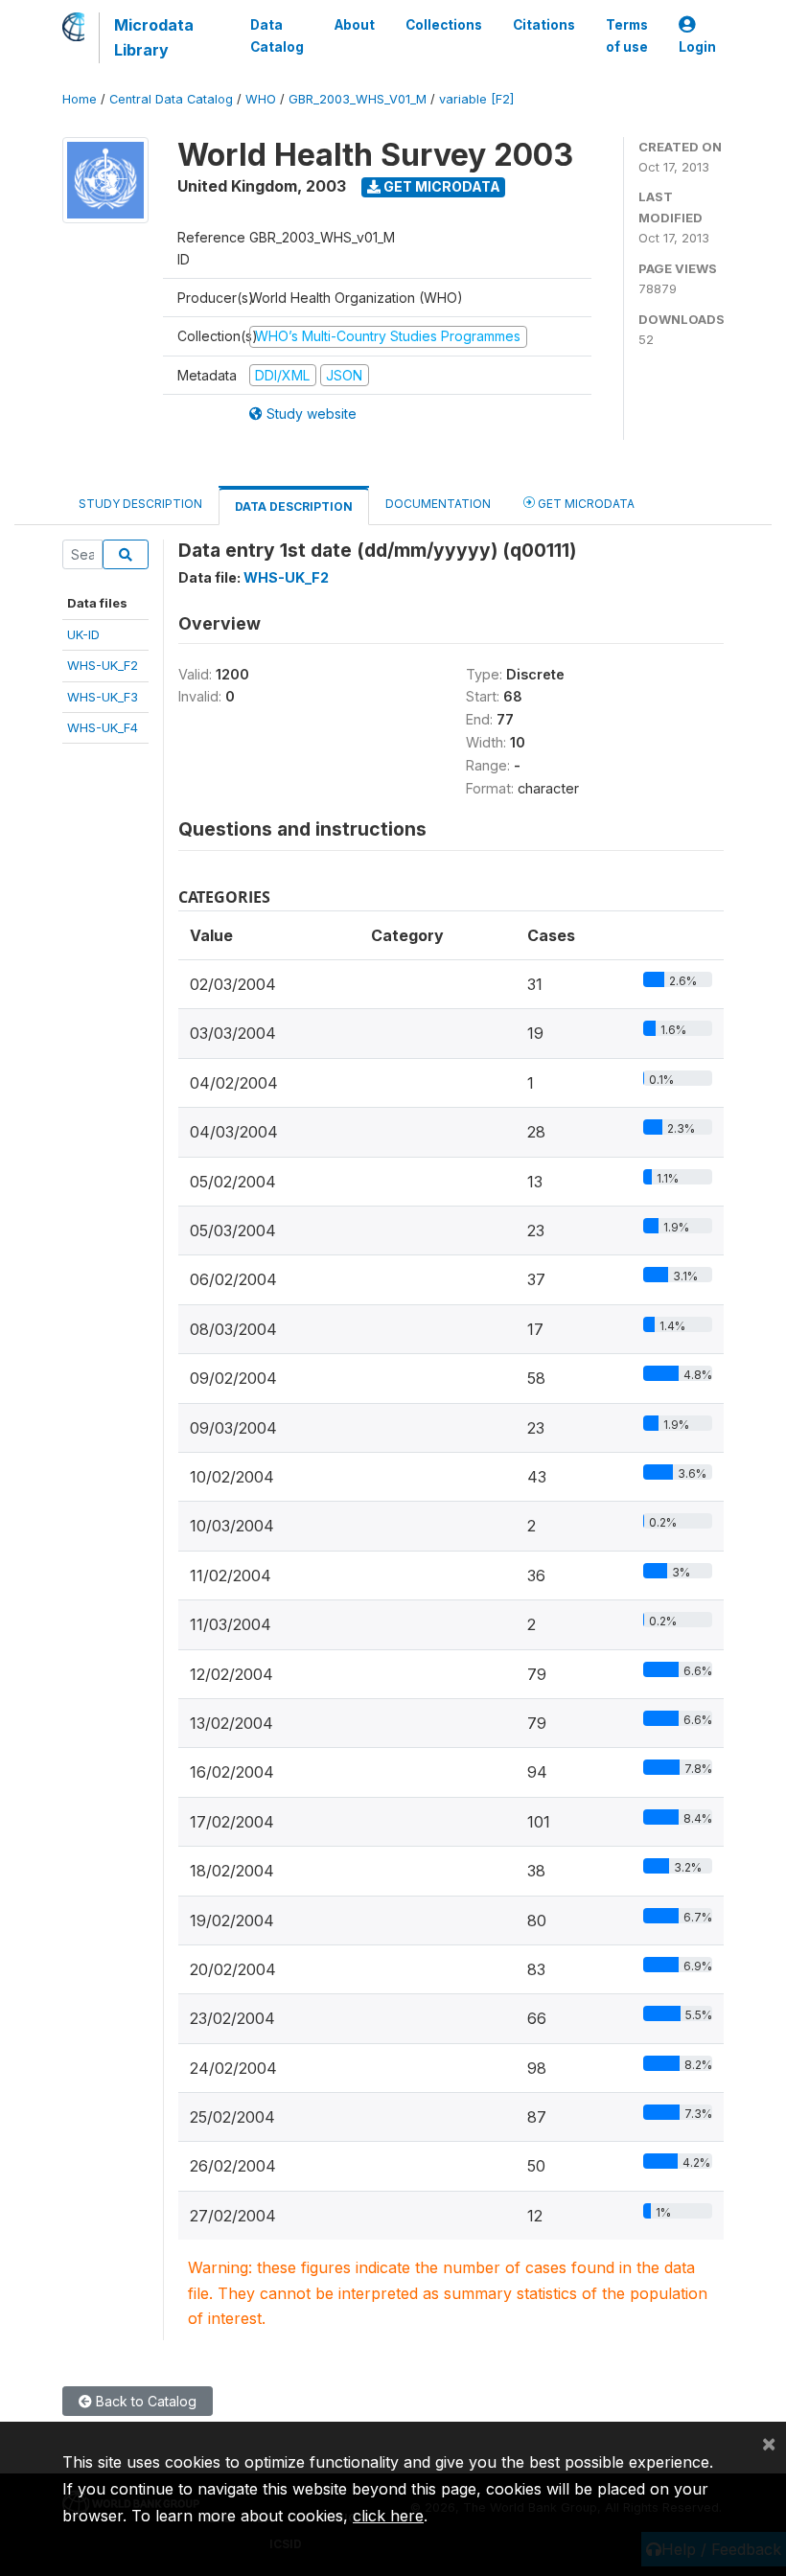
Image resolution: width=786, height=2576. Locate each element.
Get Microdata (440, 186)
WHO (261, 99)
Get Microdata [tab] (585, 504)
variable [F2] (476, 99)
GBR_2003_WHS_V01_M (358, 99)
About (355, 25)
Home (80, 99)
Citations (544, 25)
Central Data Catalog (171, 99)
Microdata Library (154, 37)
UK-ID (83, 634)
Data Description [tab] (294, 506)
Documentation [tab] (438, 504)
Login (697, 47)
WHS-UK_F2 (103, 665)
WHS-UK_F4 (103, 727)
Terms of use (627, 35)
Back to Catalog (144, 2401)
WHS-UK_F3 (103, 697)
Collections (444, 25)
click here (388, 2516)
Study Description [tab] (140, 504)
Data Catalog (277, 35)
